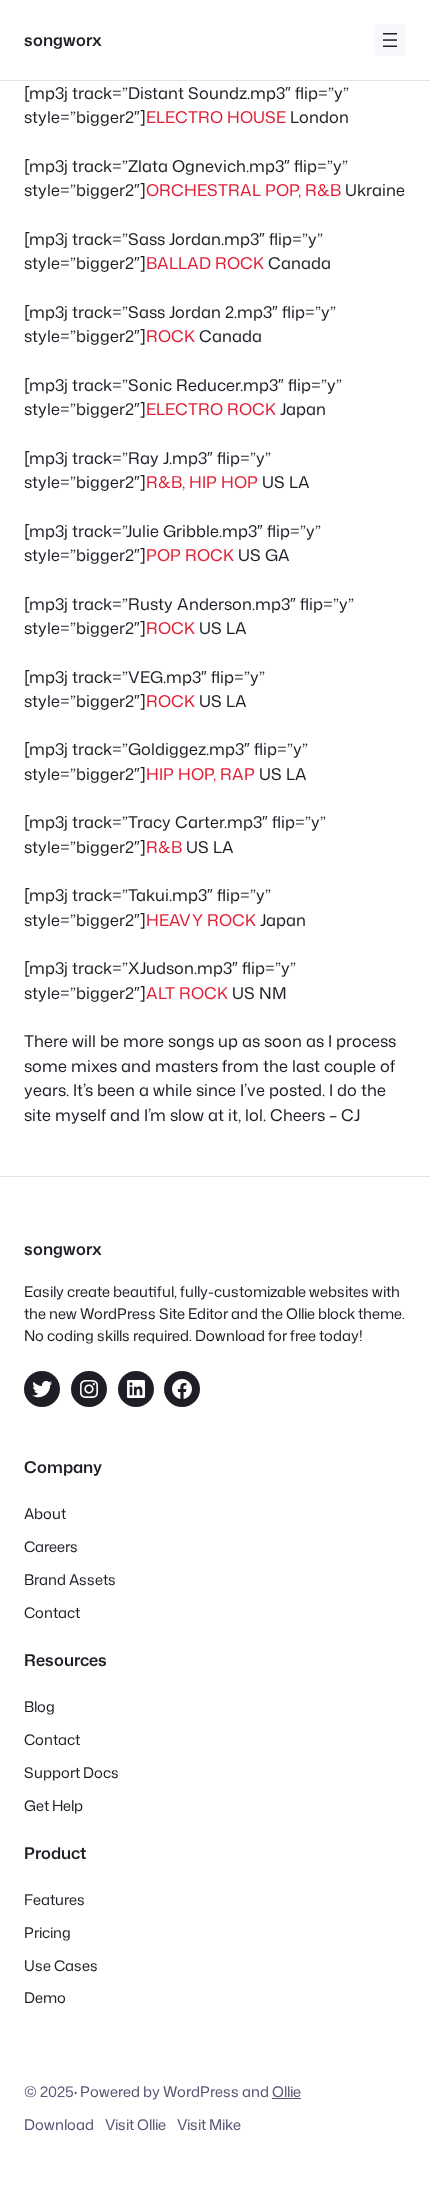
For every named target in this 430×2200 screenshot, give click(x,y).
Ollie (286, 2091)
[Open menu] (390, 40)
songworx (63, 39)
